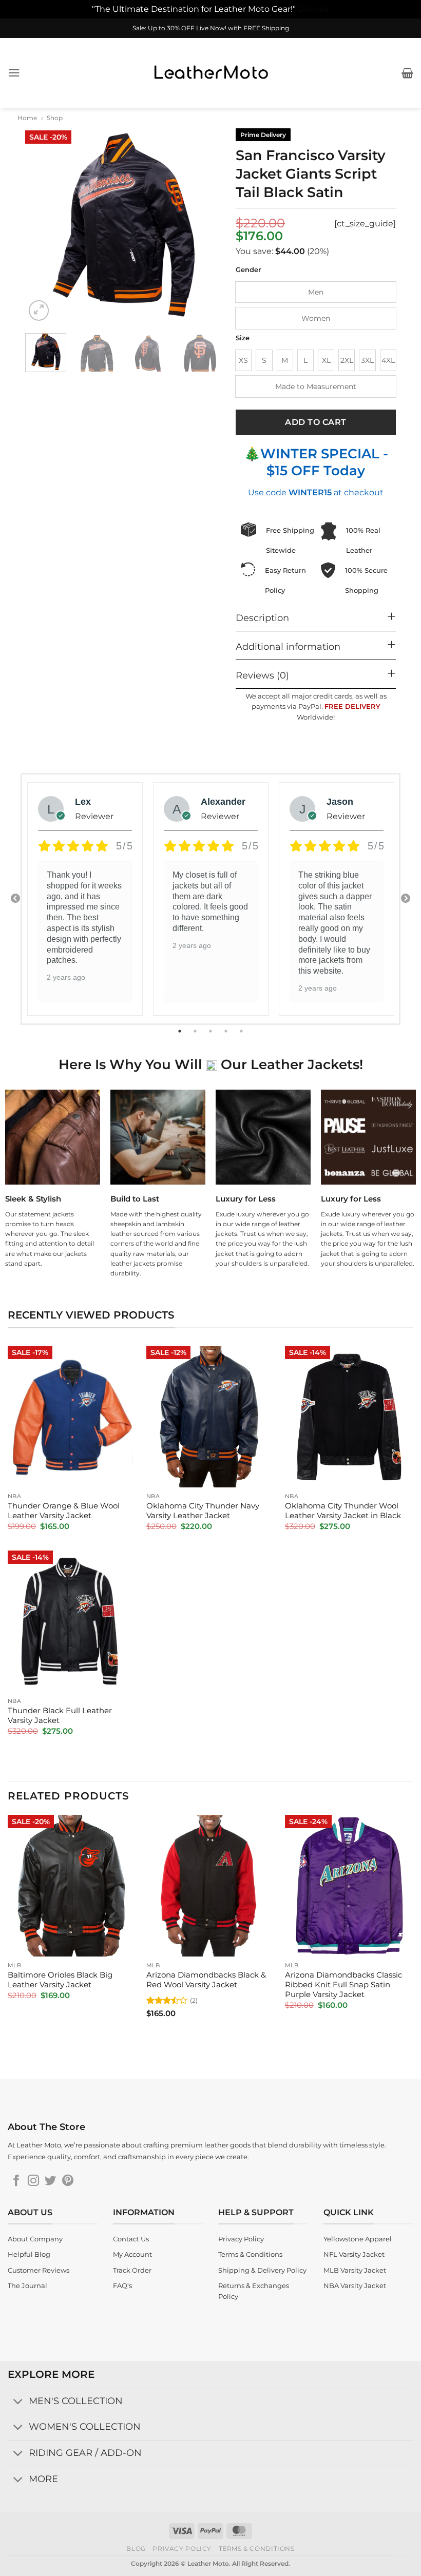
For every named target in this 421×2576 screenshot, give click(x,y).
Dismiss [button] (314, 9)
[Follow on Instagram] (33, 2182)
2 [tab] (196, 1031)
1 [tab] (181, 1031)
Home (27, 118)
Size (243, 338)
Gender (248, 270)
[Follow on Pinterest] (68, 2182)
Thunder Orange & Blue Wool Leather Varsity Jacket (64, 1511)
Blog (136, 2549)
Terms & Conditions (257, 2549)
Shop (55, 118)
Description (262, 618)
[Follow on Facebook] (16, 2182)
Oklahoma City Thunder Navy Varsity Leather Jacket (203, 1511)
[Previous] (42, 225)
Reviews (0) (262, 675)
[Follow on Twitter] (50, 2182)
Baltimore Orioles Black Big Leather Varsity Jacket (60, 1980)
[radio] (316, 292)
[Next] (204, 225)
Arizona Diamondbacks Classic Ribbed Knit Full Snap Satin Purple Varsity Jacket (343, 1985)
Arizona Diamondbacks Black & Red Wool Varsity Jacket (206, 1980)
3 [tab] (212, 1031)
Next (406, 899)
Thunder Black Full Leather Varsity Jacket (60, 1716)
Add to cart (315, 422)
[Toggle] (18, 2402)
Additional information (288, 646)
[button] (14, 73)
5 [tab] (242, 1031)
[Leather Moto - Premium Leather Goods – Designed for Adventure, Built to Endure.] (210, 73)
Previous (15, 899)
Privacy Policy (182, 2549)
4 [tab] (227, 1031)
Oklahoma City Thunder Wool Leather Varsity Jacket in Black (343, 1511)
